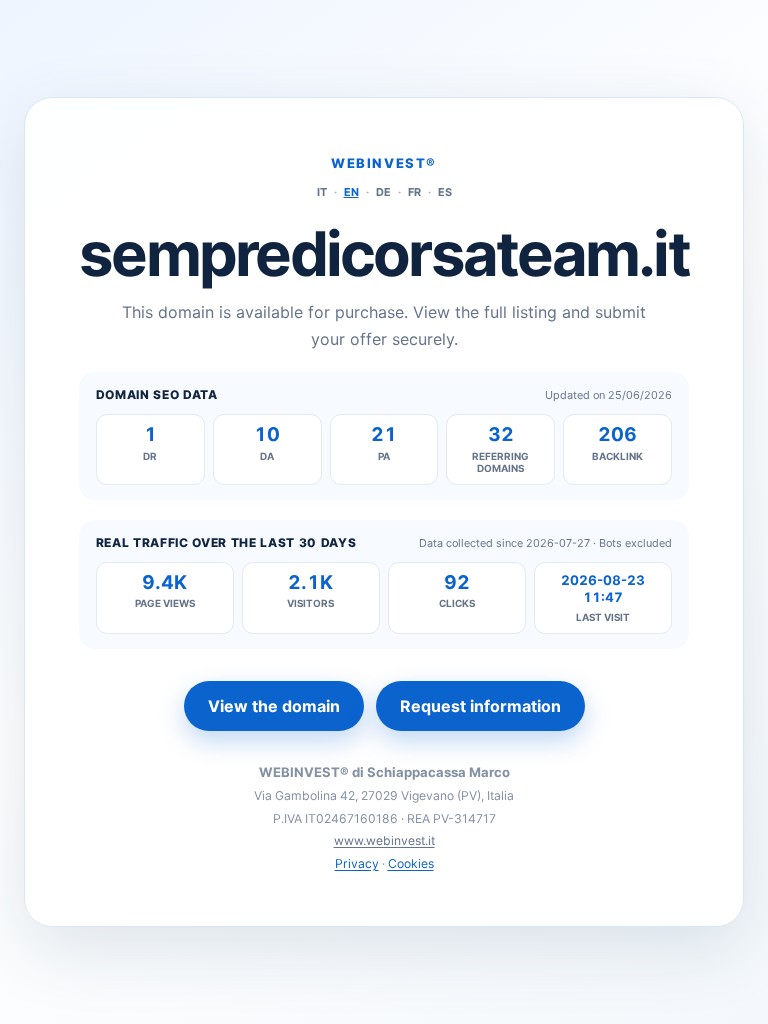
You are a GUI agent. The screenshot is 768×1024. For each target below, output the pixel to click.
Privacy (357, 863)
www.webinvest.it (384, 840)
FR (414, 192)
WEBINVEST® (384, 163)
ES (445, 192)
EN (351, 192)
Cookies (411, 863)
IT (322, 192)
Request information (480, 706)
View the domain (274, 706)
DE (383, 192)
